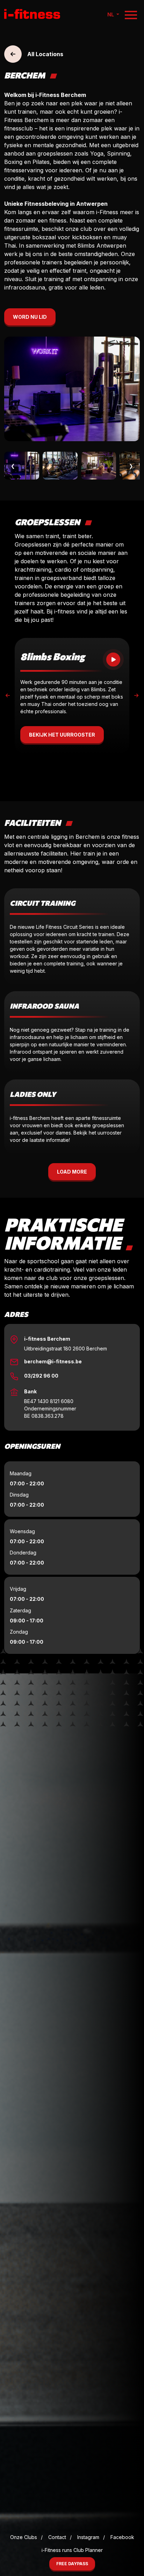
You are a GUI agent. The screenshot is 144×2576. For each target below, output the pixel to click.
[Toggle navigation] (131, 15)
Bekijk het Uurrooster (62, 735)
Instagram (88, 2537)
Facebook (122, 2537)
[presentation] (8, 695)
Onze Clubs (24, 2537)
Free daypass (72, 2564)
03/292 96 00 (41, 1376)
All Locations (45, 54)
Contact (57, 2537)
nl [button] (111, 14)
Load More (72, 1172)
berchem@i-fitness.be (53, 1361)
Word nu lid (30, 317)
